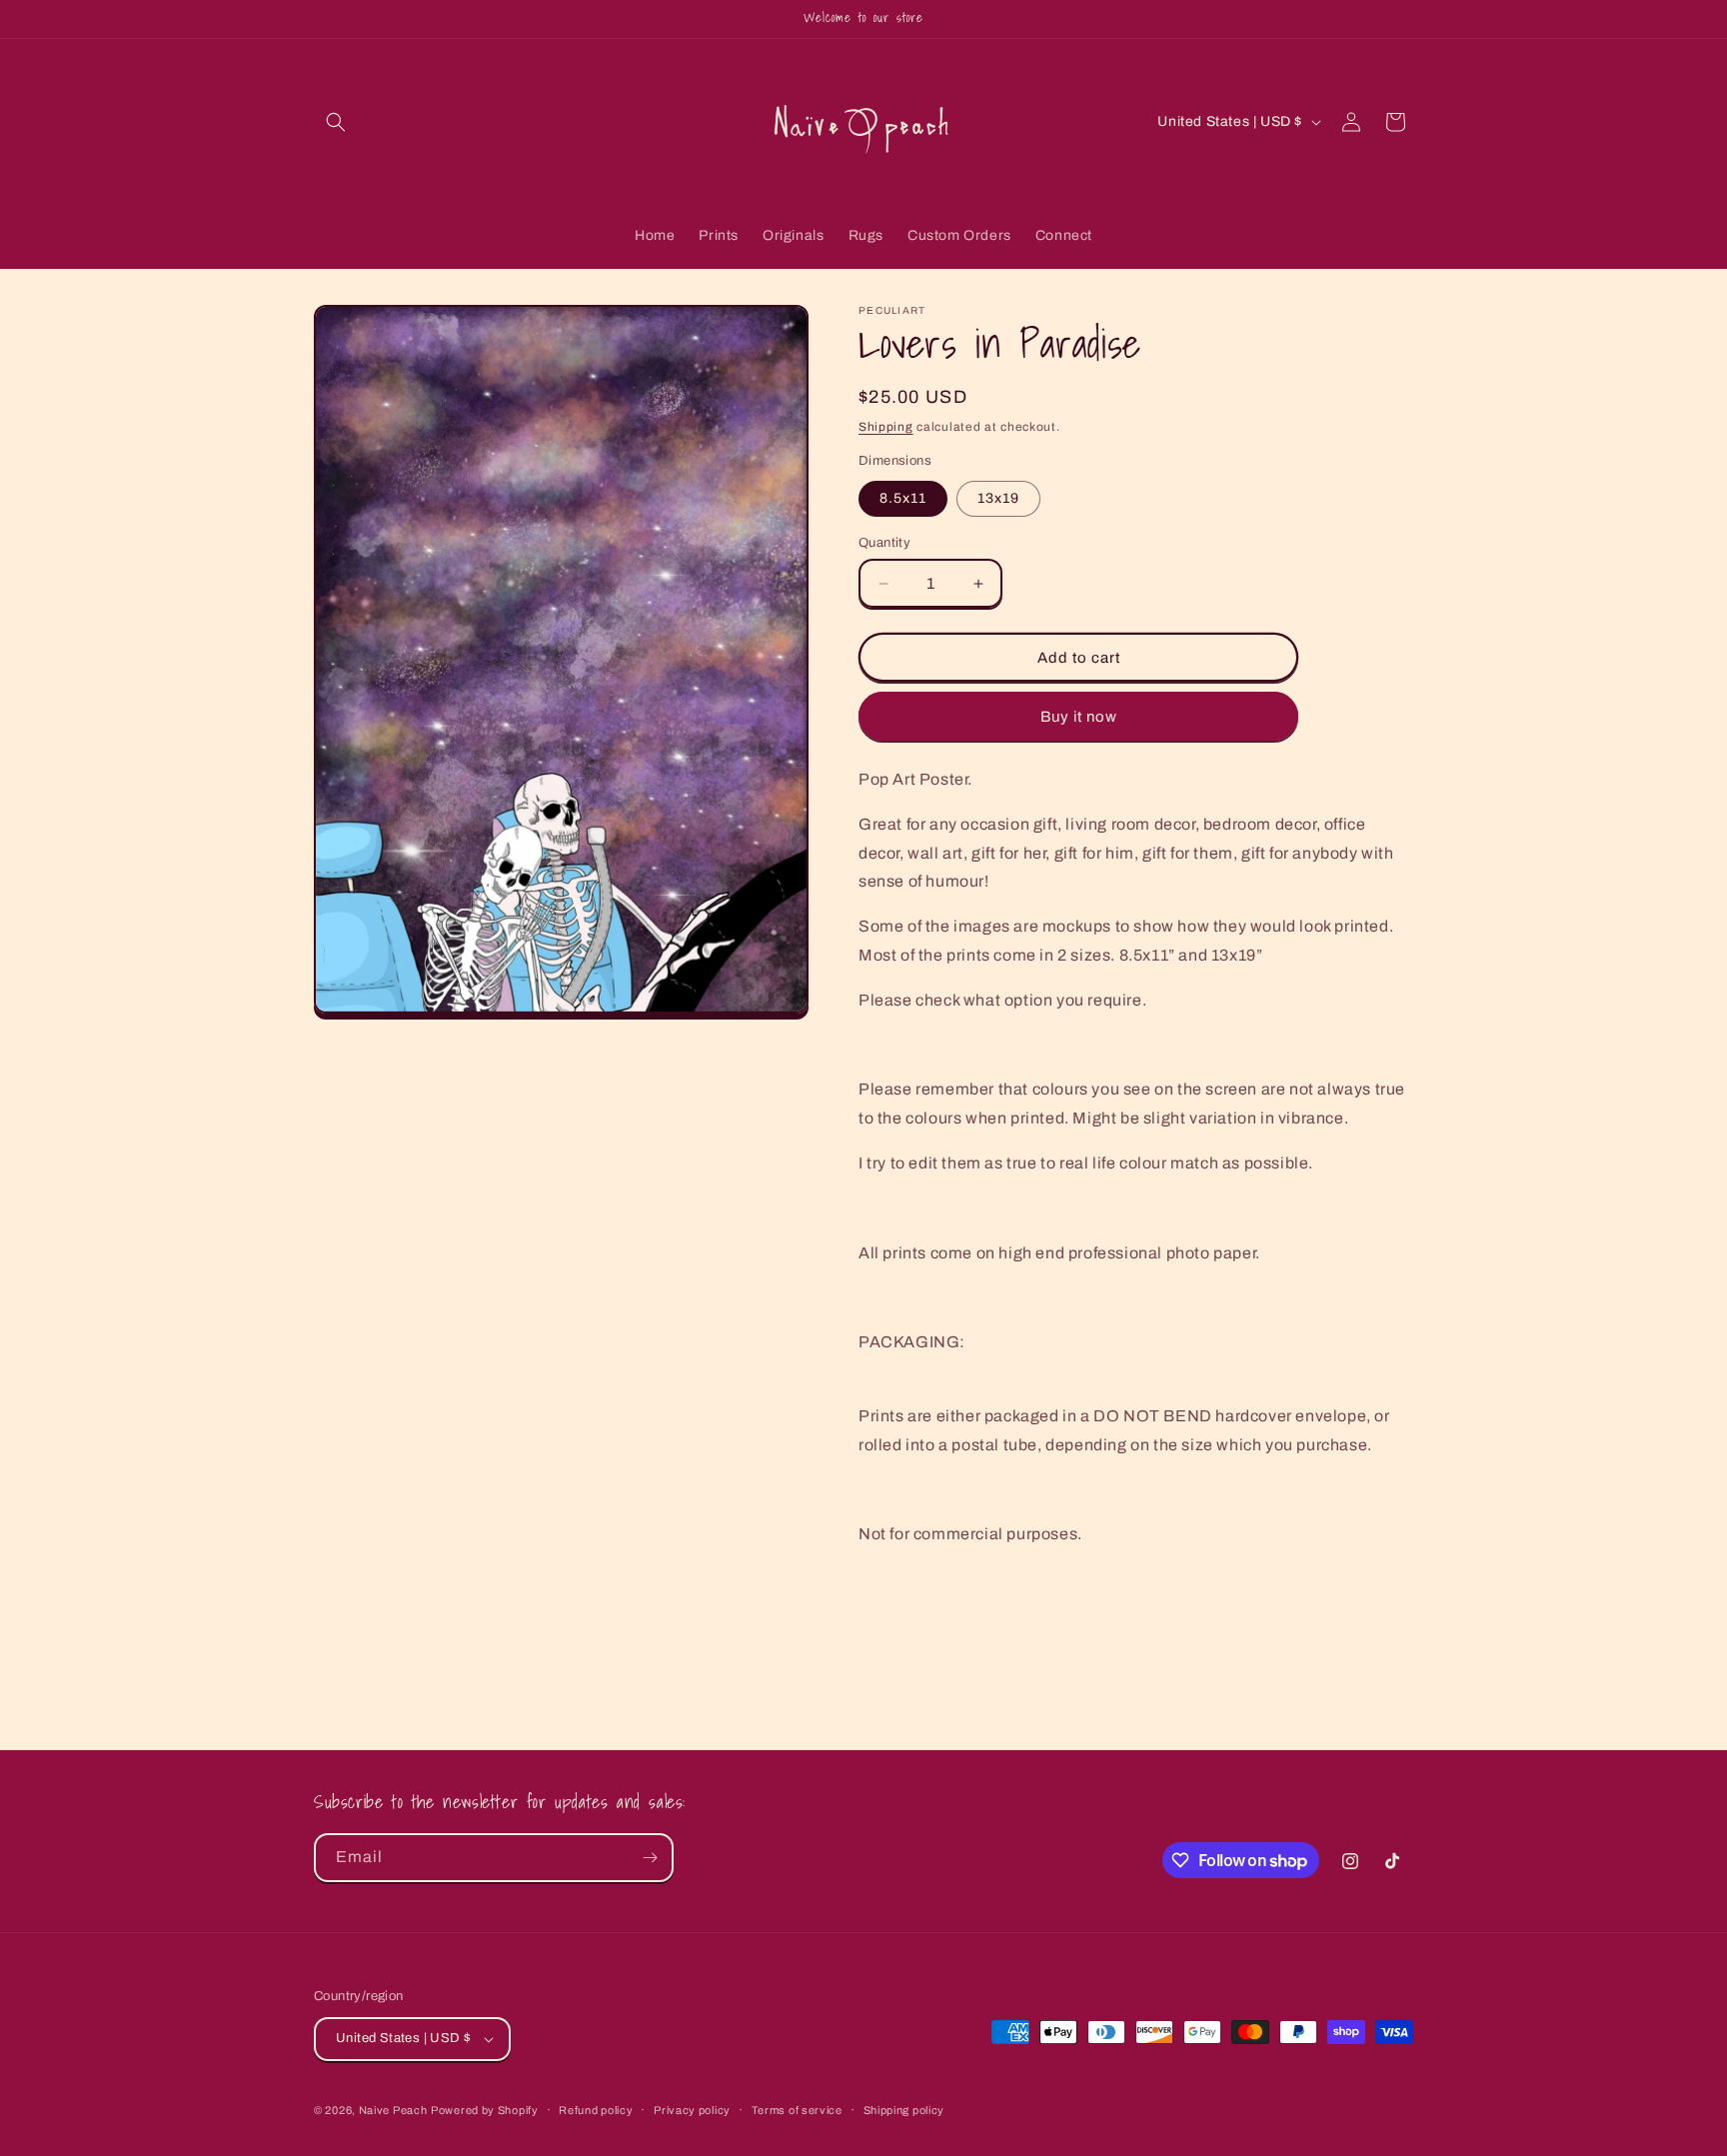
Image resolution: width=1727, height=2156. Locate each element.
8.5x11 (903, 498)
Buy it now (1079, 717)
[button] (336, 122)
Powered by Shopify (485, 2110)
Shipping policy (904, 2110)
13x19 (998, 498)
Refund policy (596, 2110)
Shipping (886, 427)
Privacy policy (692, 2110)
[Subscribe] (650, 1858)
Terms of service (797, 2110)
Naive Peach (393, 2110)
